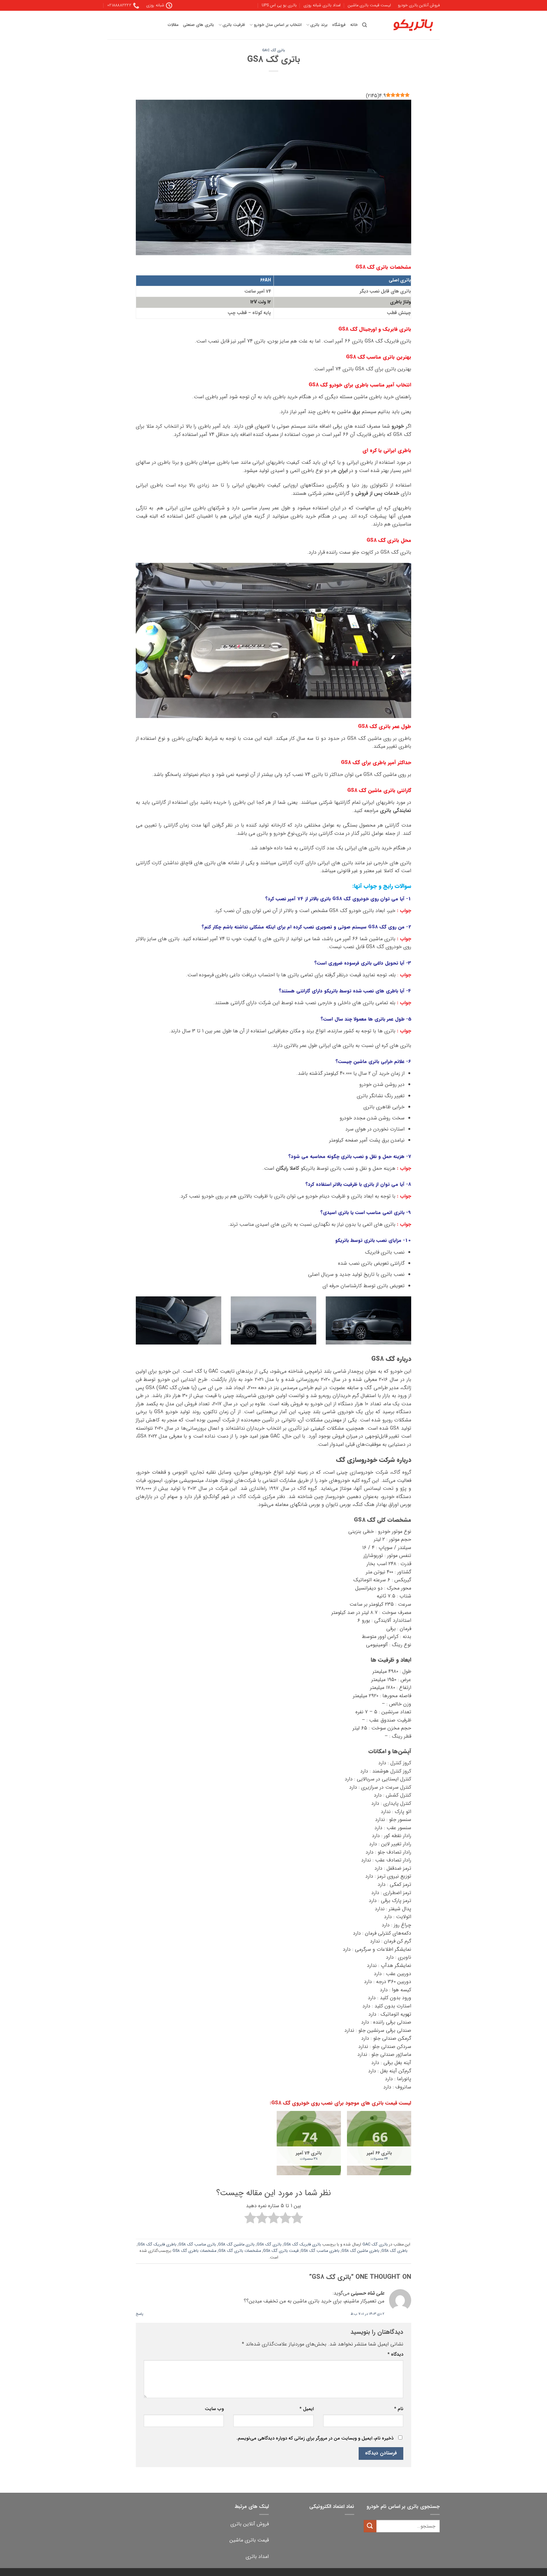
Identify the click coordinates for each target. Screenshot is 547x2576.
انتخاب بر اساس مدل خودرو (278, 25)
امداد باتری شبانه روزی (322, 5)
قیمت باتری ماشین (249, 2540)
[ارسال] (370, 2526)
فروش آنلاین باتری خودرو (419, 5)
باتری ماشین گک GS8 (236, 2245)
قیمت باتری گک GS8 (281, 2251)
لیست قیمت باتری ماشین (369, 5)
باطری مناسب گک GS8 (320, 2251)
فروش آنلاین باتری (250, 2524)
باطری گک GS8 (394, 2251)
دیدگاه (395, 2355)
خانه (354, 25)
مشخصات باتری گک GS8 (240, 2251)
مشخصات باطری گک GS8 (194, 2251)
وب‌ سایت (214, 2409)
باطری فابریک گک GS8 (157, 2245)
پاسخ (139, 2314)
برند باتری (319, 25)
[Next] (135, 1325)
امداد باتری (257, 2557)
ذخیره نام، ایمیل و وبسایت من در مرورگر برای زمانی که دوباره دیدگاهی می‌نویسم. (315, 2438)
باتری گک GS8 (269, 2245)
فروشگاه (339, 25)
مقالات (173, 25)
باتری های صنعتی (198, 25)
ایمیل (306, 2409)
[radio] (297, 2219)
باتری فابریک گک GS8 (302, 2245)
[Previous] (412, 1325)
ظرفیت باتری (234, 25)
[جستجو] (365, 25)
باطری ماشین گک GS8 (360, 2251)
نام (399, 2409)
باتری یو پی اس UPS (279, 5)
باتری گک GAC (273, 50)
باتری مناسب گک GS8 (197, 2245)
